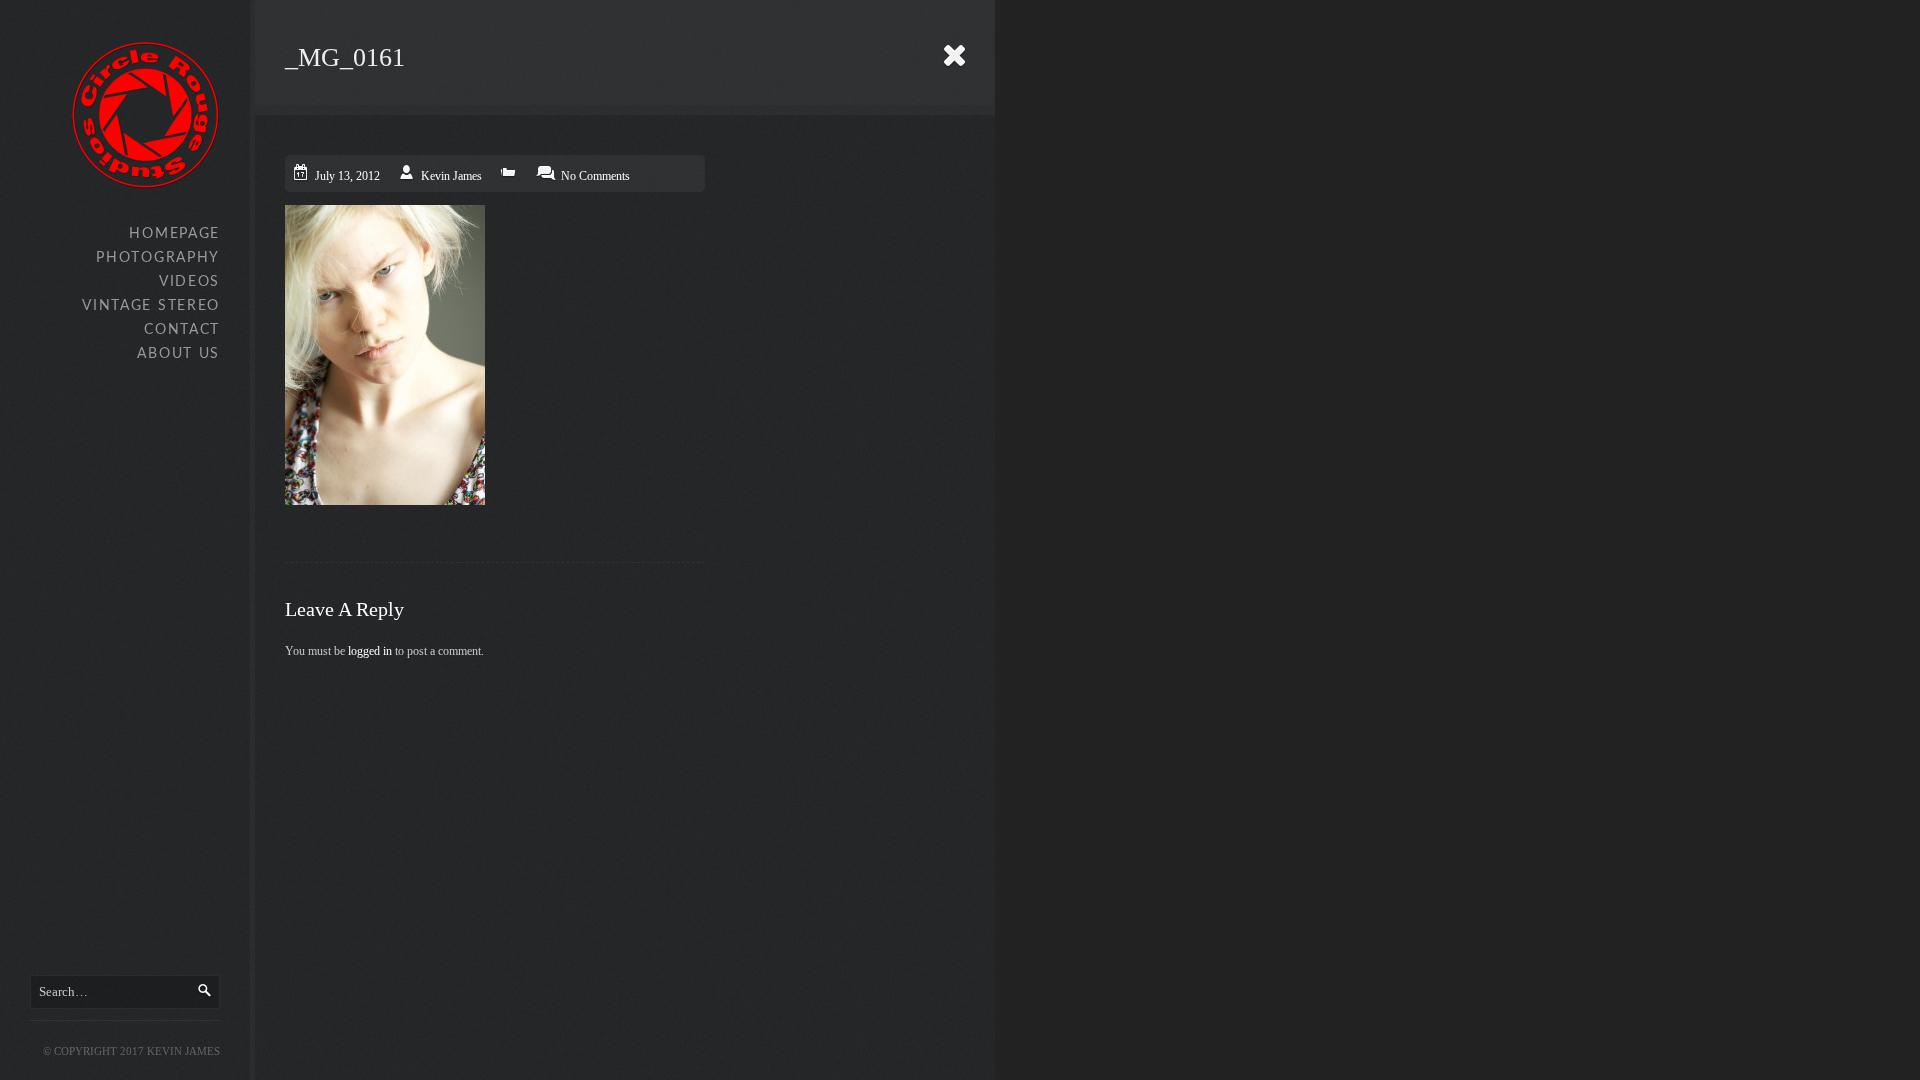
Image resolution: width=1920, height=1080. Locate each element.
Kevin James (451, 176)
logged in (370, 651)
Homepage (174, 234)
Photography (158, 258)
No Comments (595, 176)
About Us (178, 354)
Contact (182, 330)
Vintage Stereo (151, 306)
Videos (189, 282)
